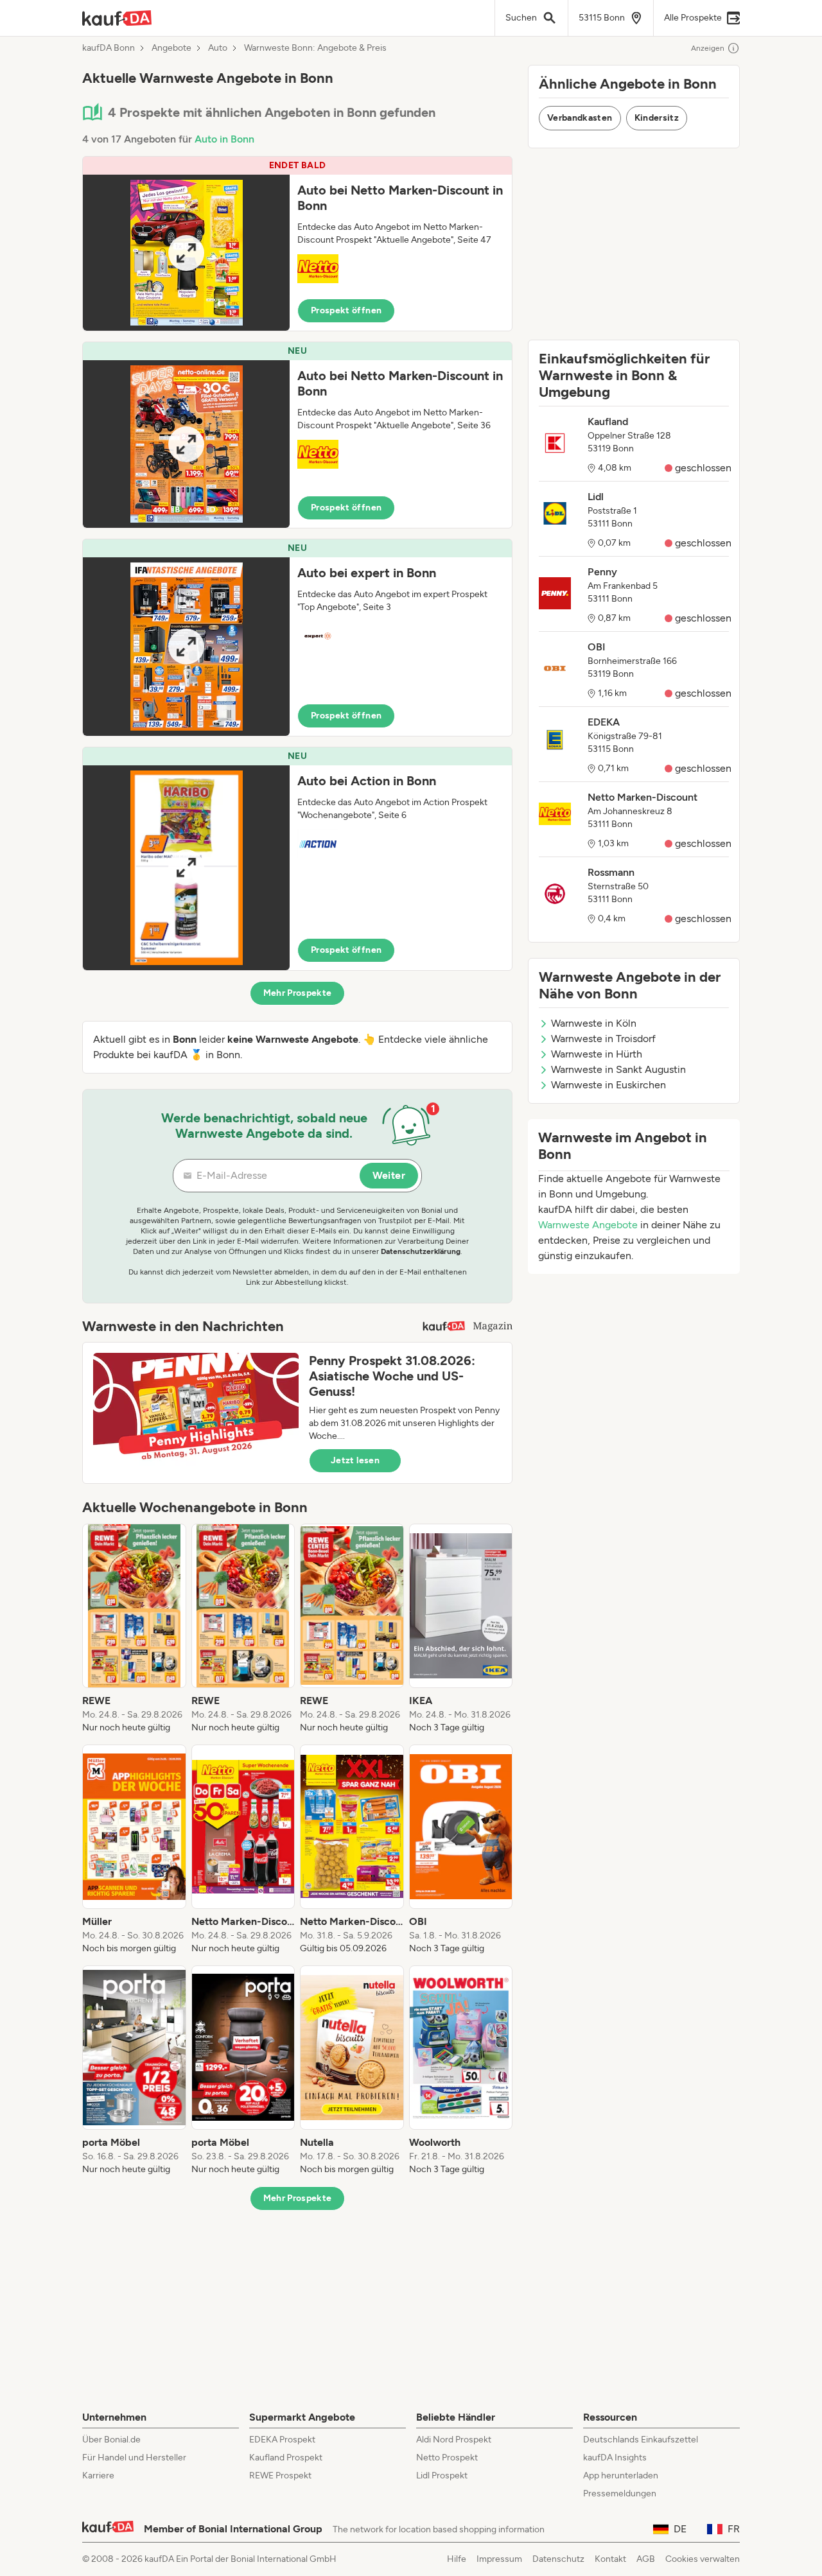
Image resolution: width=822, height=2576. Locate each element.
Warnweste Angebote (588, 1225)
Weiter (389, 1175)
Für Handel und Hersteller (134, 2458)
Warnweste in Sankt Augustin (618, 1069)
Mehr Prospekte (298, 993)
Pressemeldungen (620, 2493)
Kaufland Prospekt (286, 2458)
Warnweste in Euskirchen (608, 1085)
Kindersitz (657, 118)
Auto (218, 48)
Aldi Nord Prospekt (454, 2440)
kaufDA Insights (615, 2458)
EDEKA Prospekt (282, 2440)
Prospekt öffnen (346, 310)
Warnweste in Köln (594, 1023)
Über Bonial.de (111, 2440)
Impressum (499, 2559)
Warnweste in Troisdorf (603, 1039)
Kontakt (610, 2559)
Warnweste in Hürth (597, 1054)
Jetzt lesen (355, 1460)
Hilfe (457, 2559)
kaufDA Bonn (109, 48)
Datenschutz (558, 2559)
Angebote (171, 48)
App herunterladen (621, 2476)
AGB (646, 2559)
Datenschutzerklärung (421, 1251)
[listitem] (134, 1629)
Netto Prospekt (447, 2458)
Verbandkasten (580, 118)
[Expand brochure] (186, 253)
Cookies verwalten (703, 2559)
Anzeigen (708, 48)
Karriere (98, 2476)
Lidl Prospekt (442, 2476)
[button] (297, 244)
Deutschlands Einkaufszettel (641, 2440)
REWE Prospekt (280, 2476)
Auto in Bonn (224, 139)
